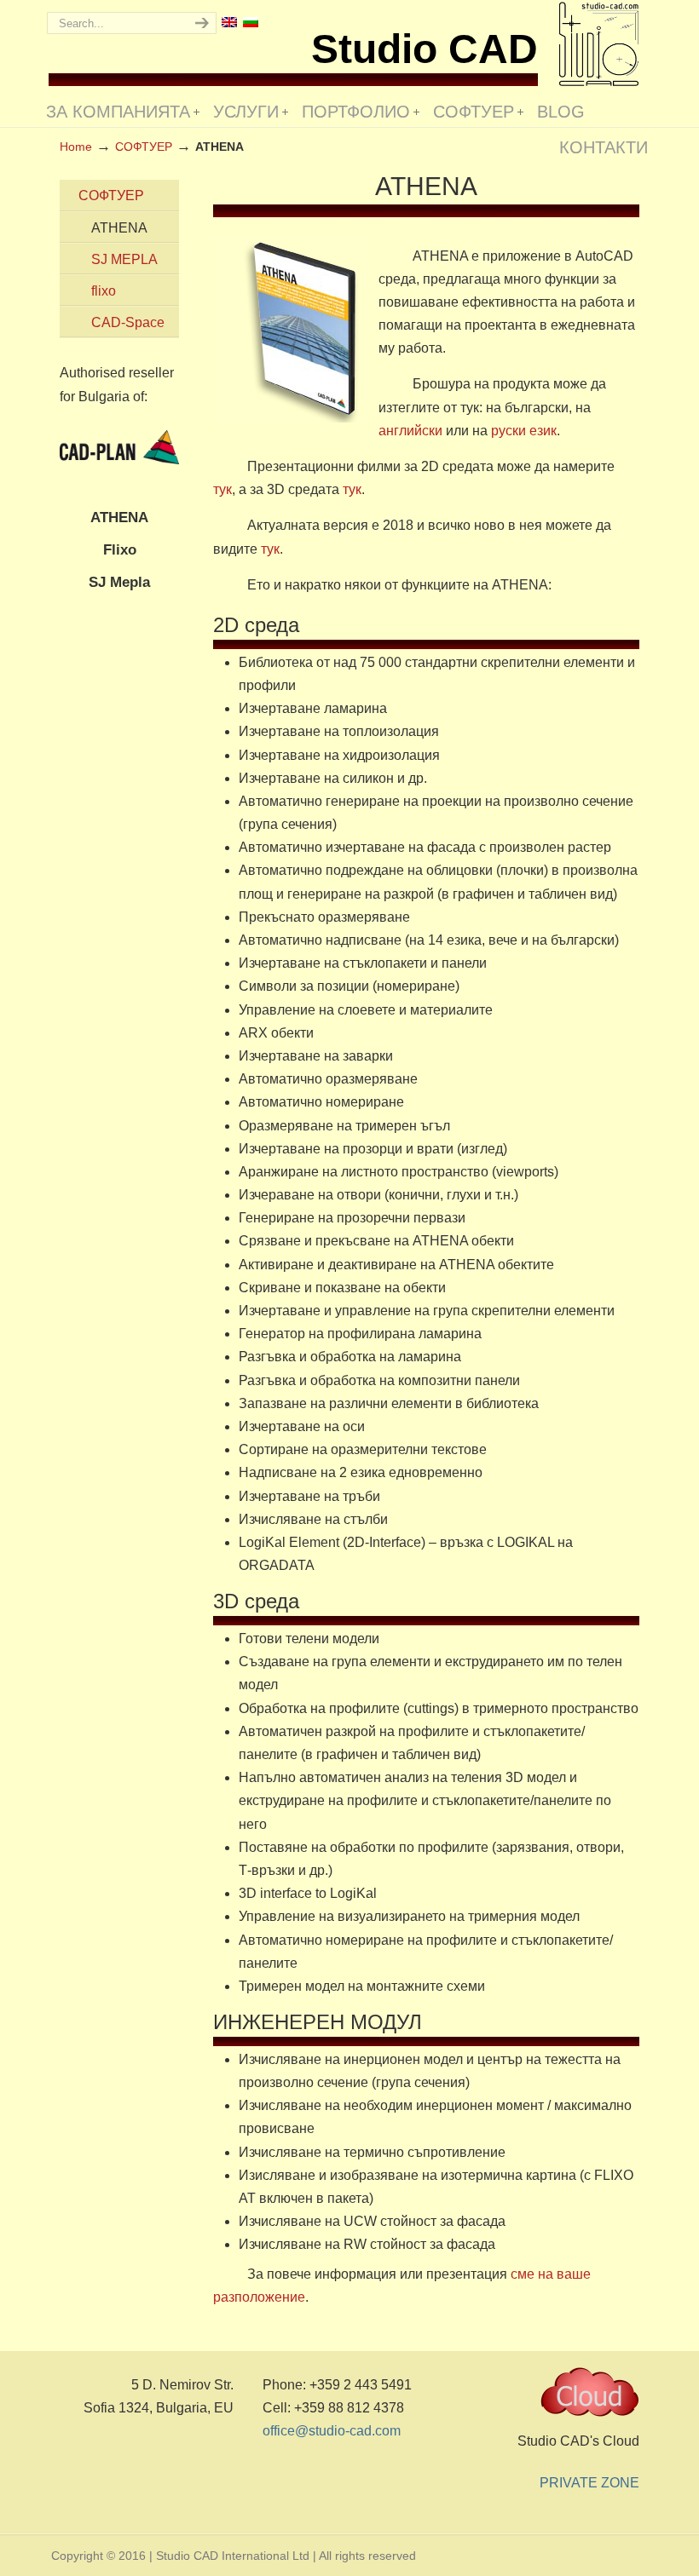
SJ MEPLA (124, 259)
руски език (524, 431)
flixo (104, 291)
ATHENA (119, 228)
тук (222, 489)
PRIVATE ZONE (589, 2483)
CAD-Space (128, 322)
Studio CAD (599, 44)
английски (412, 431)
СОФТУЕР (111, 195)
